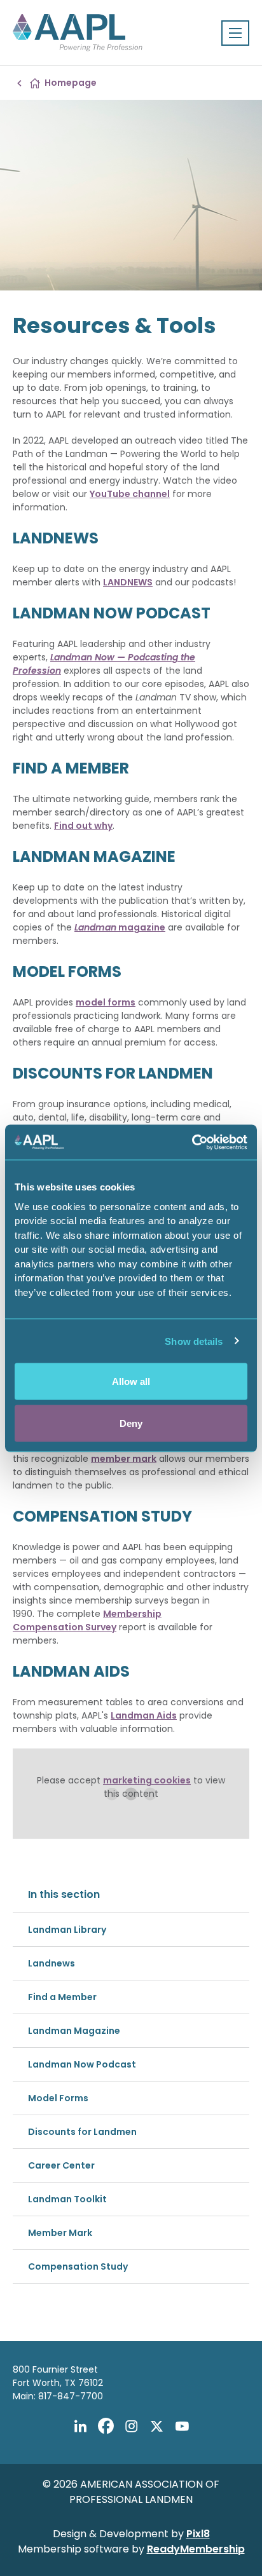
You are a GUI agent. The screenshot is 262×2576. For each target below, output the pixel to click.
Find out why (83, 826)
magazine (120, 927)
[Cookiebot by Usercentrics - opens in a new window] (192, 1142)
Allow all (131, 1381)
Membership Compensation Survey (87, 1620)
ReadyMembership (196, 2549)
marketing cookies (147, 1780)
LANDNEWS (128, 582)
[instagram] (131, 2426)
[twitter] (156, 2426)
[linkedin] (80, 2426)
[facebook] (106, 2426)
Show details (194, 1341)
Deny (131, 1423)
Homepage (71, 83)
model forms (106, 1002)
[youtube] (182, 2426)
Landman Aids (144, 1715)
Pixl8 (198, 2534)
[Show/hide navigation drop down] (235, 33)
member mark (124, 1459)
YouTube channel (130, 494)
